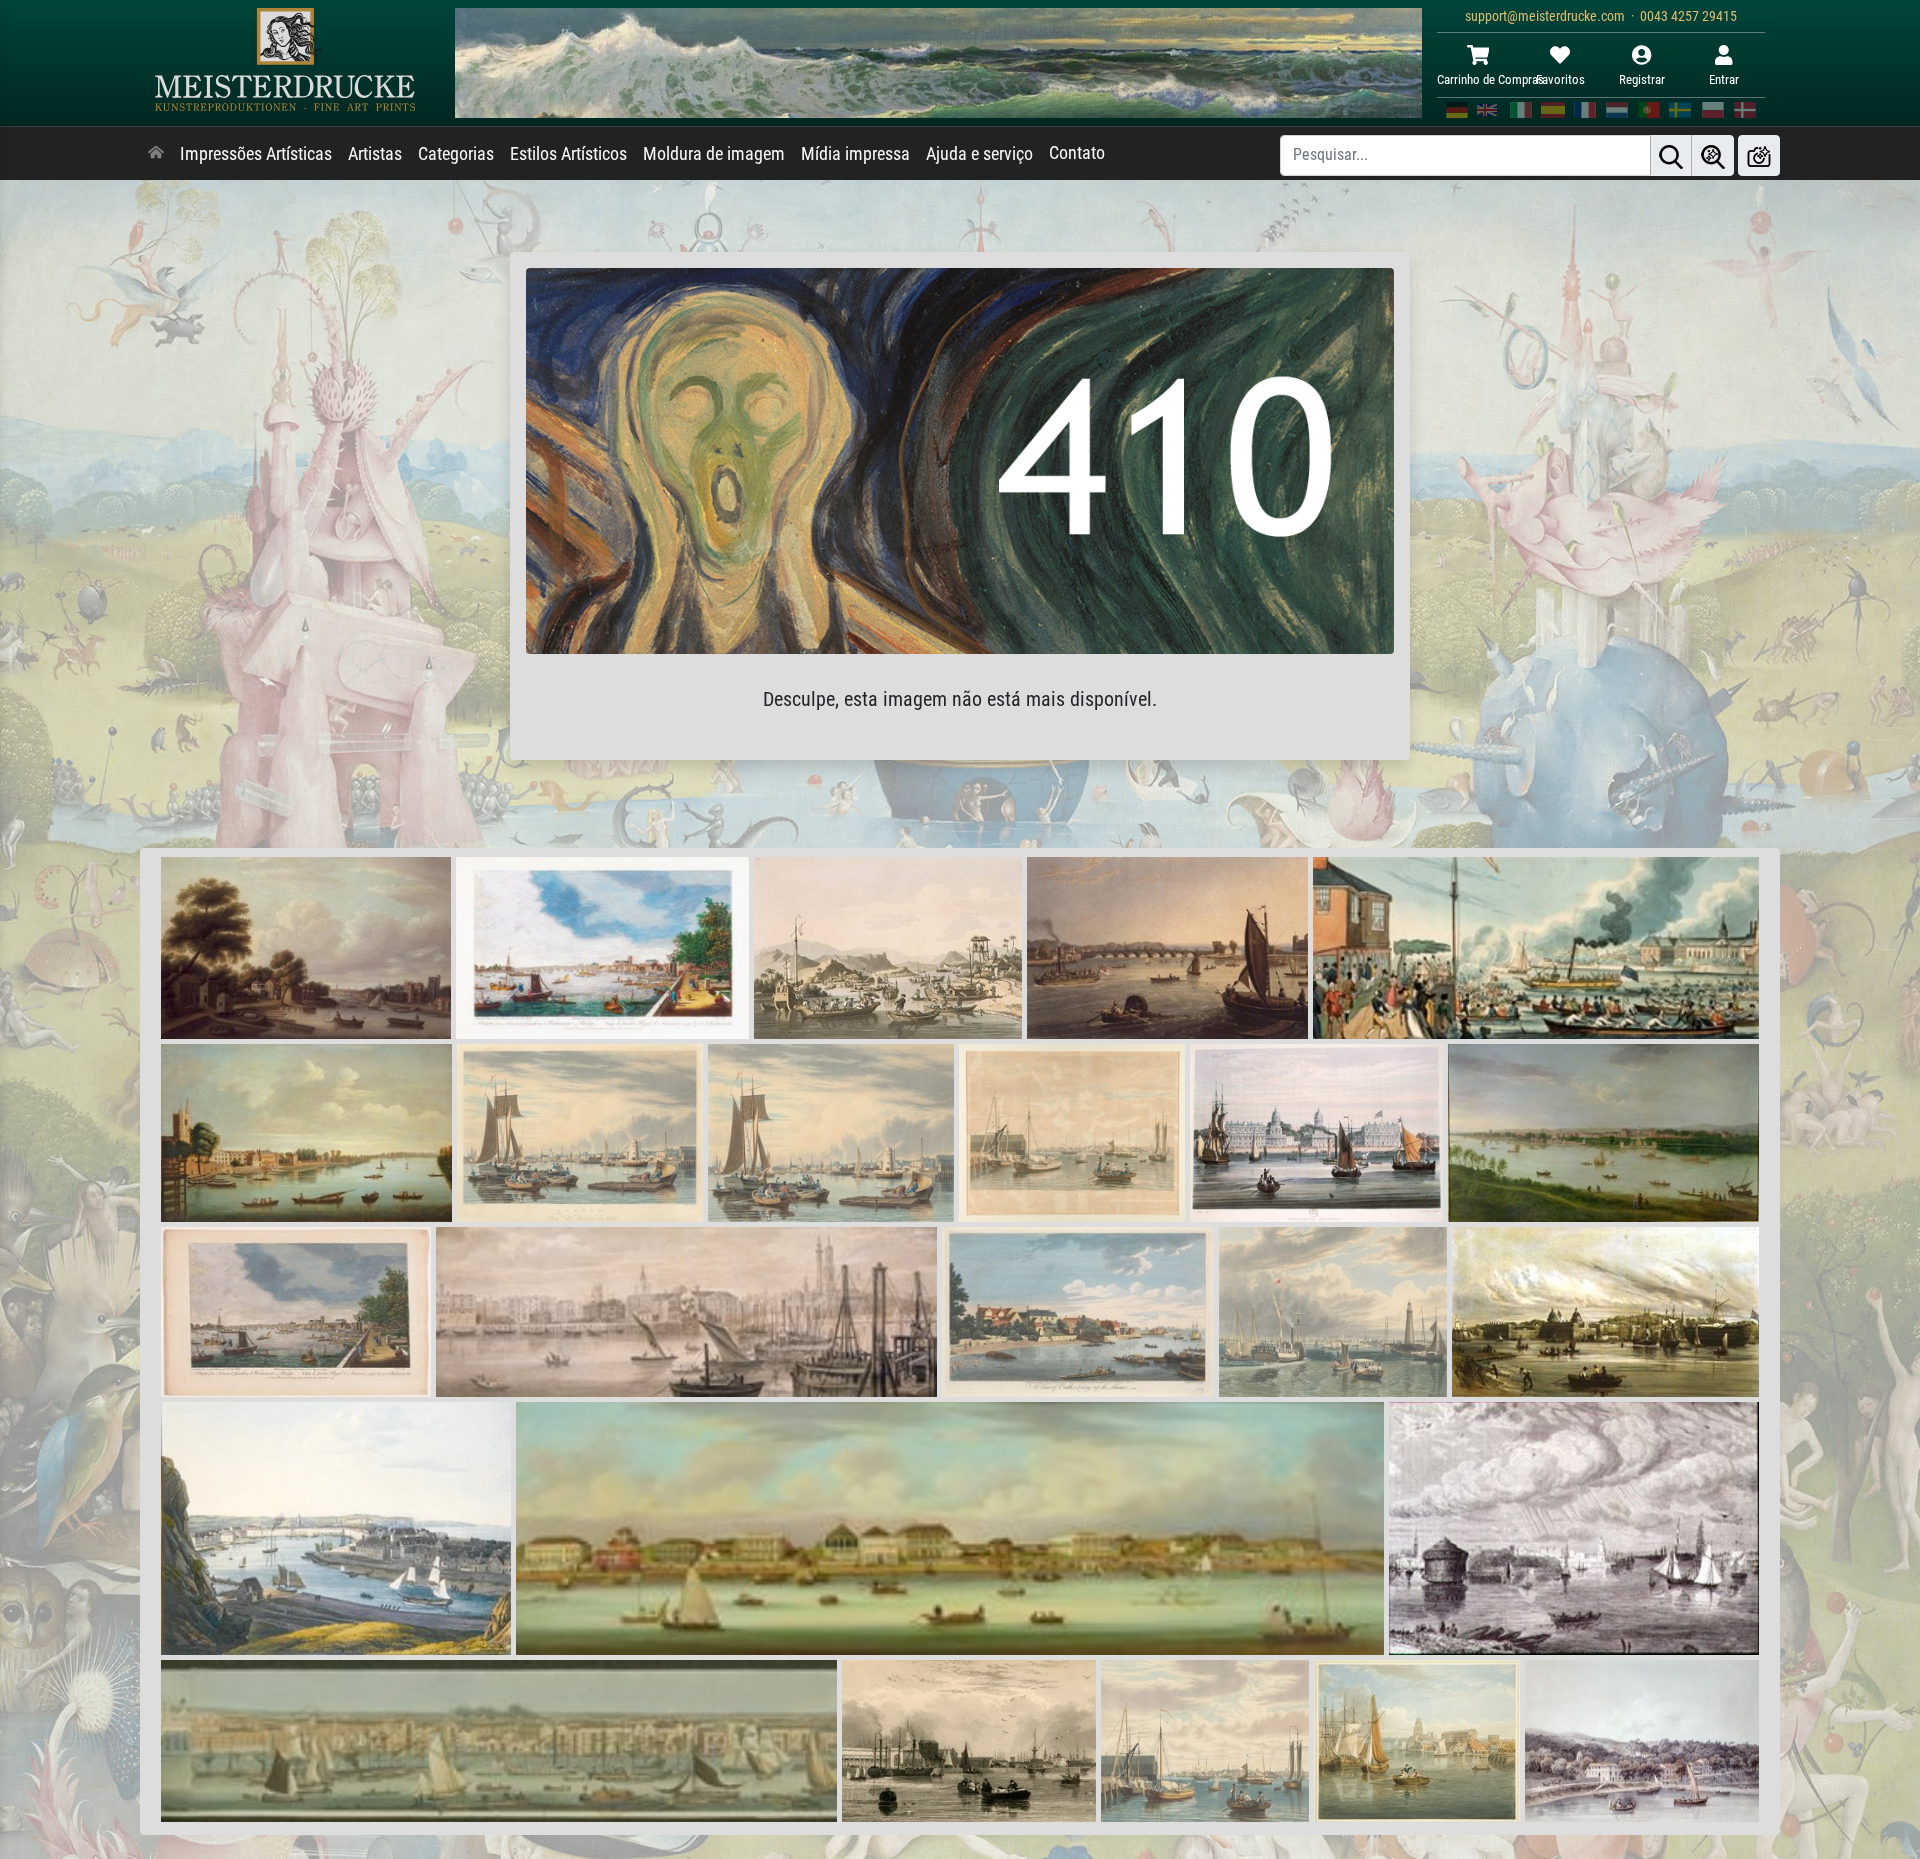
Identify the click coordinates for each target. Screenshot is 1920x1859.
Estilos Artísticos (568, 154)
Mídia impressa (855, 154)
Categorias (456, 154)
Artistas (375, 154)
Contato (1077, 153)
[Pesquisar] (1671, 155)
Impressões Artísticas (256, 154)
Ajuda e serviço (979, 154)
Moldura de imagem (714, 154)
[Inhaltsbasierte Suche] (1713, 155)
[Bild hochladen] (1759, 155)
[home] (156, 154)
